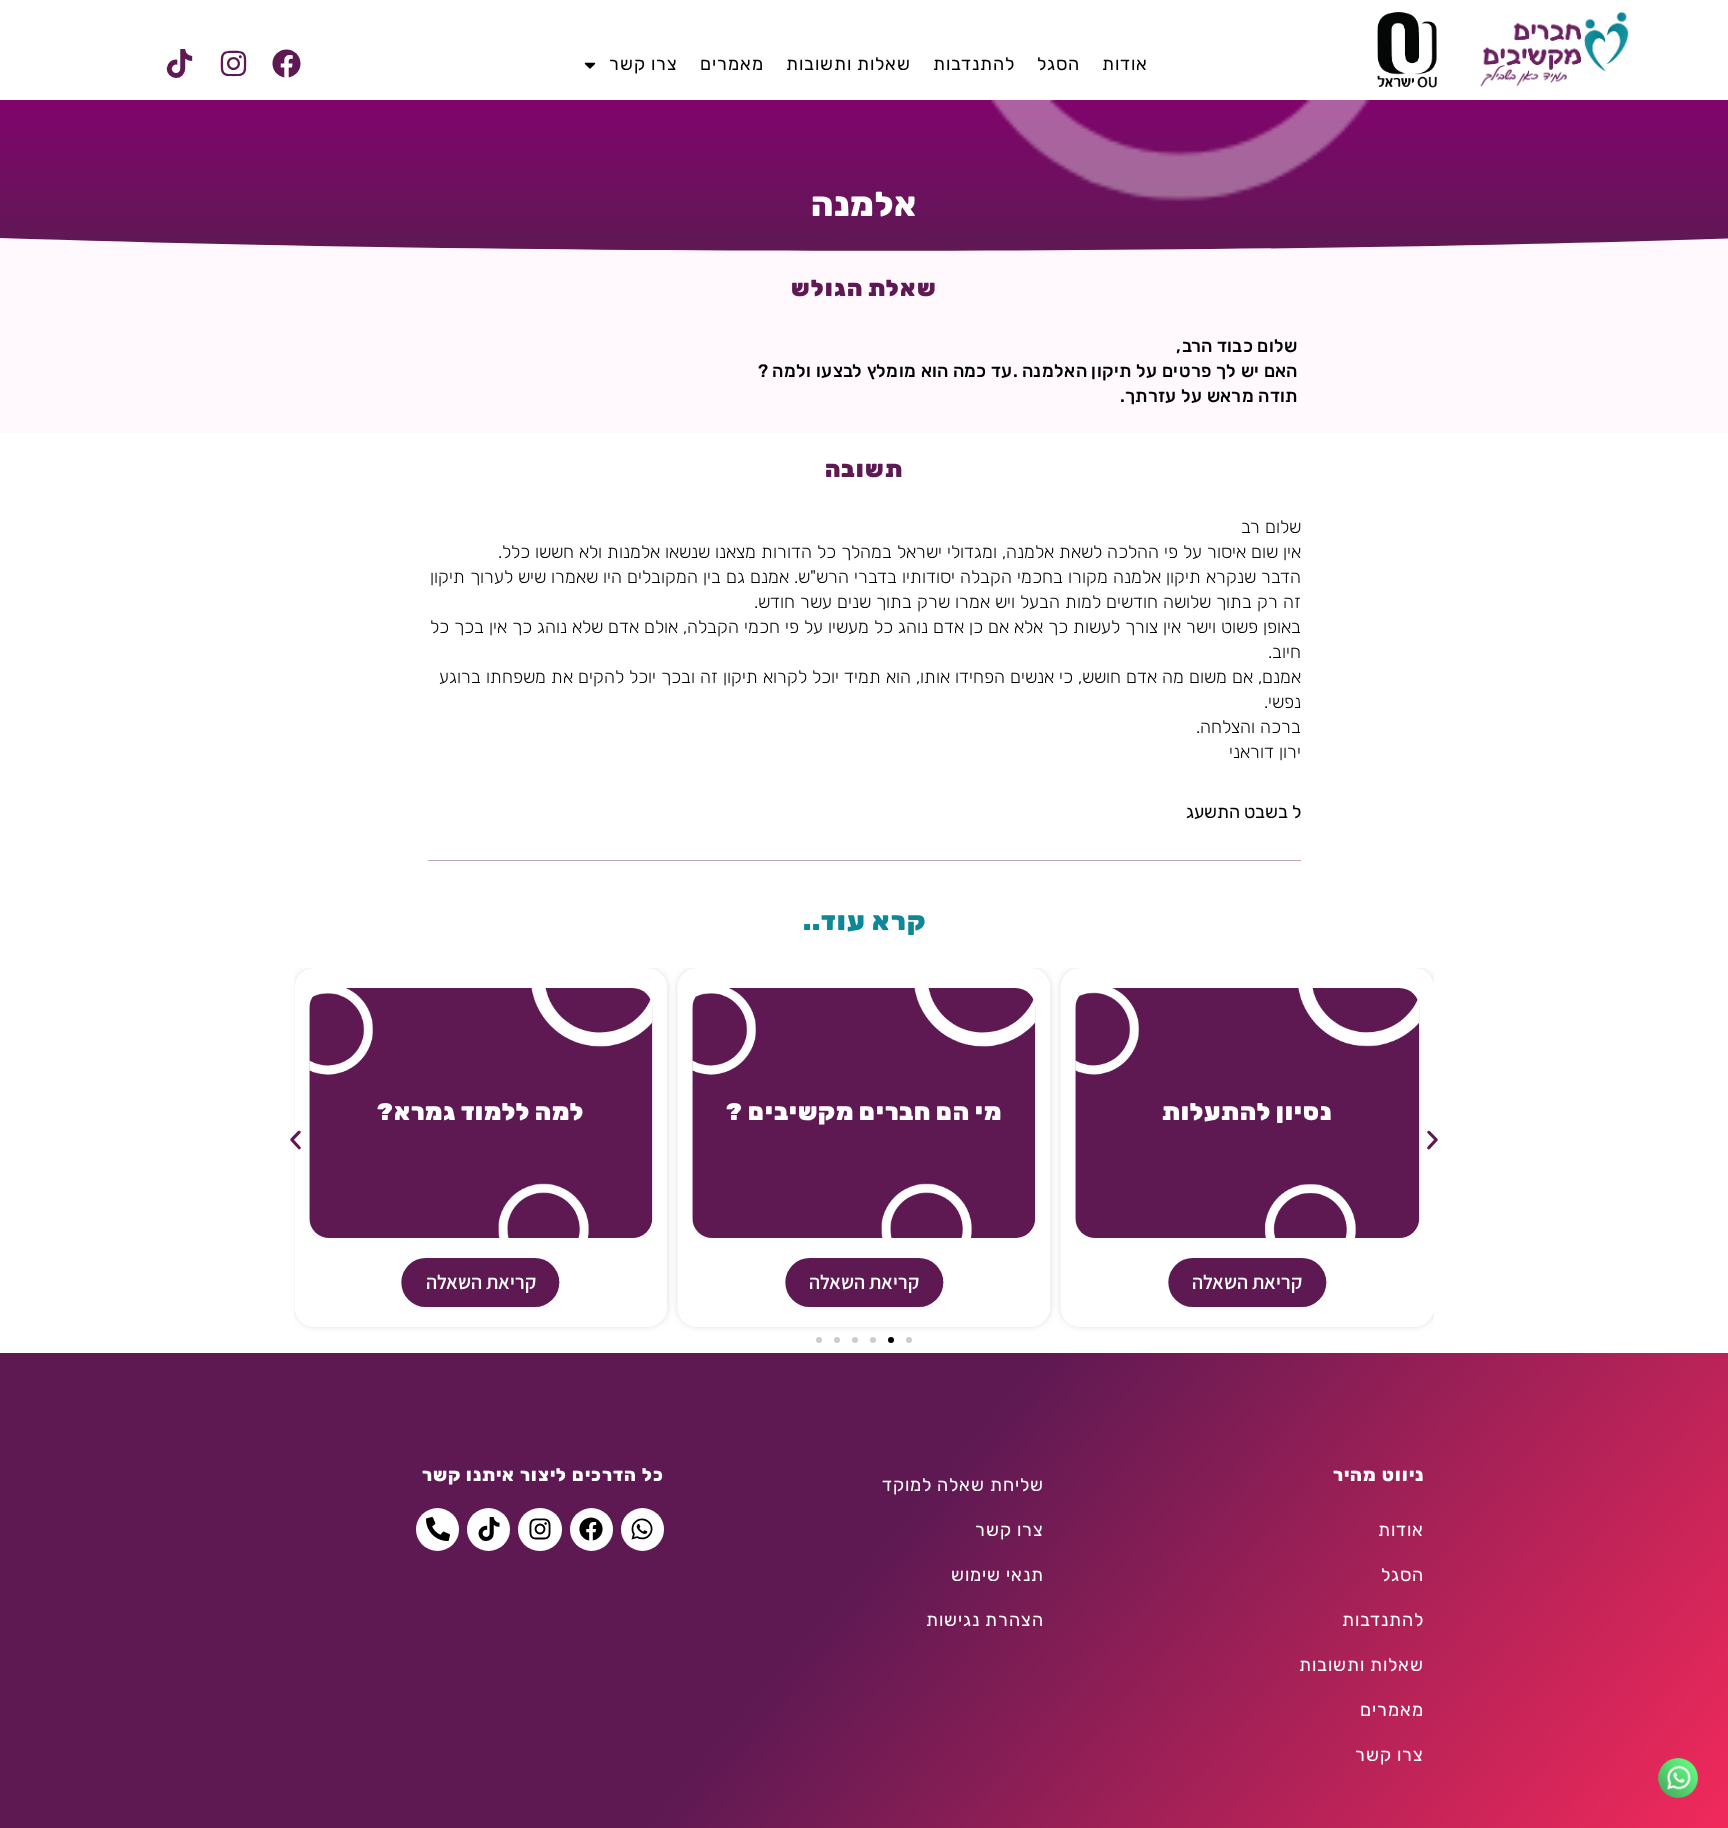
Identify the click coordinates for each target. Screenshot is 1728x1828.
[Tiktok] (180, 64)
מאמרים (732, 64)
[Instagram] (233, 64)
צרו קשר (643, 64)
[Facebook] (286, 64)
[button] (295, 1140)
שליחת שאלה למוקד (963, 1485)
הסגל (1058, 64)
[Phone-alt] (437, 1529)
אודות (1125, 64)
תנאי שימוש (997, 1575)
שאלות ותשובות (848, 64)
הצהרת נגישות (985, 1620)
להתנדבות (974, 64)
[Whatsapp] (642, 1529)
